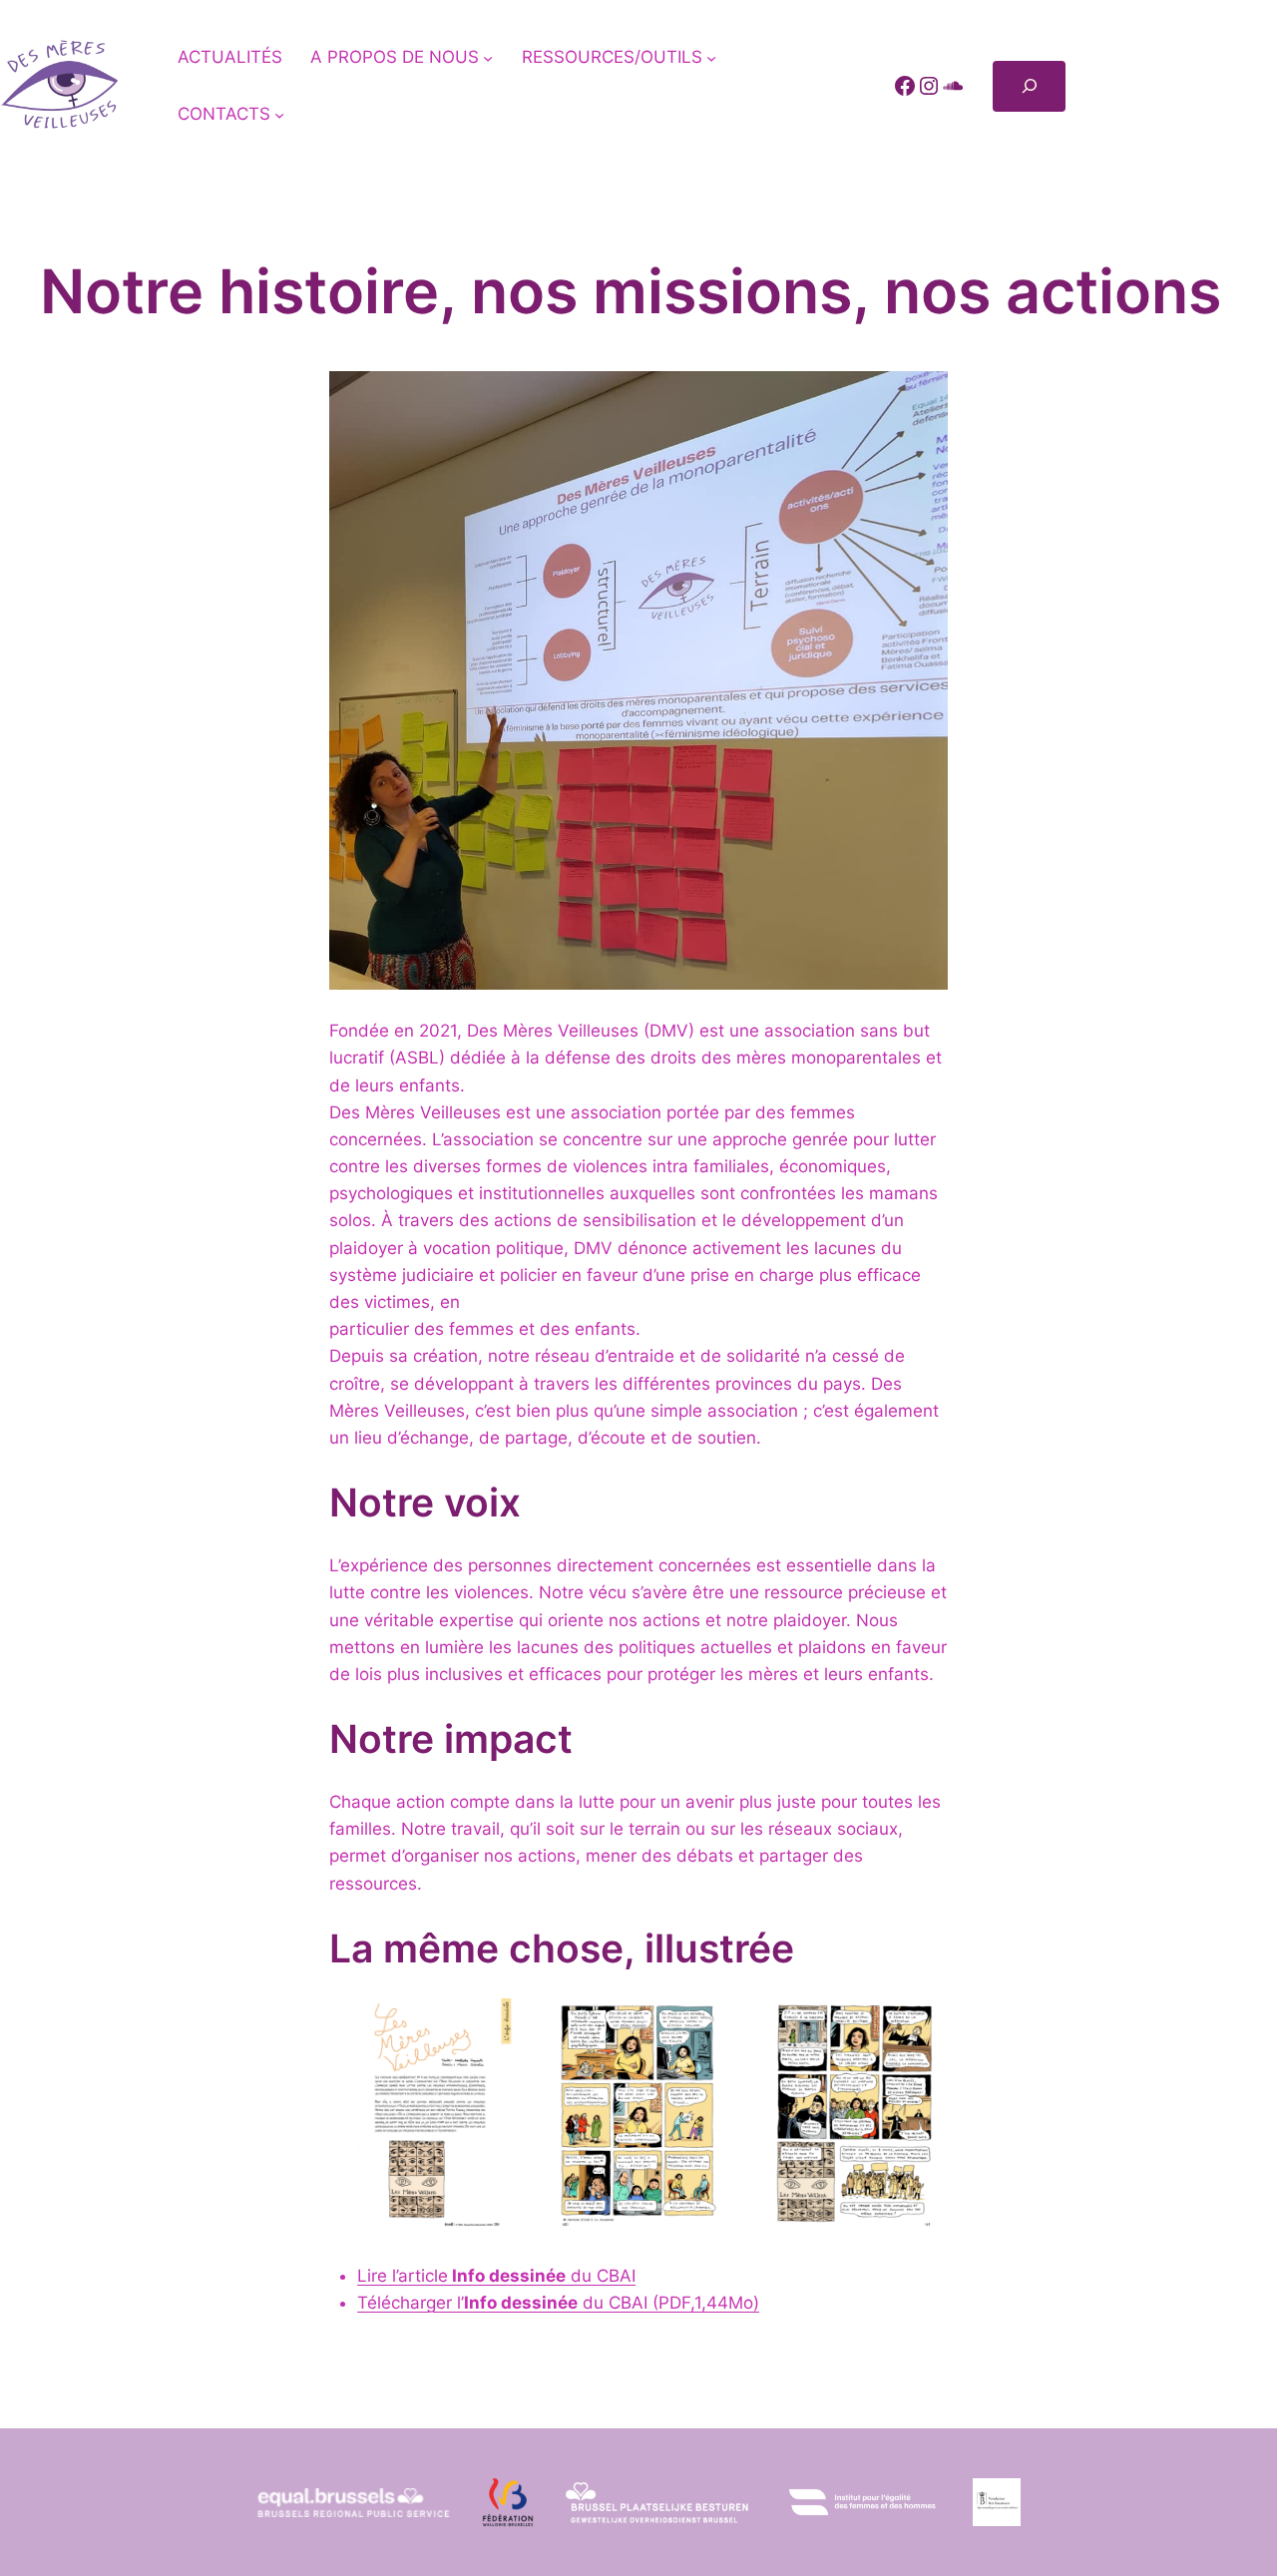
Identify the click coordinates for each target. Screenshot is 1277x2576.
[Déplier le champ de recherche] (1029, 86)
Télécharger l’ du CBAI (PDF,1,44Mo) (558, 2303)
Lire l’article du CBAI (496, 2276)
